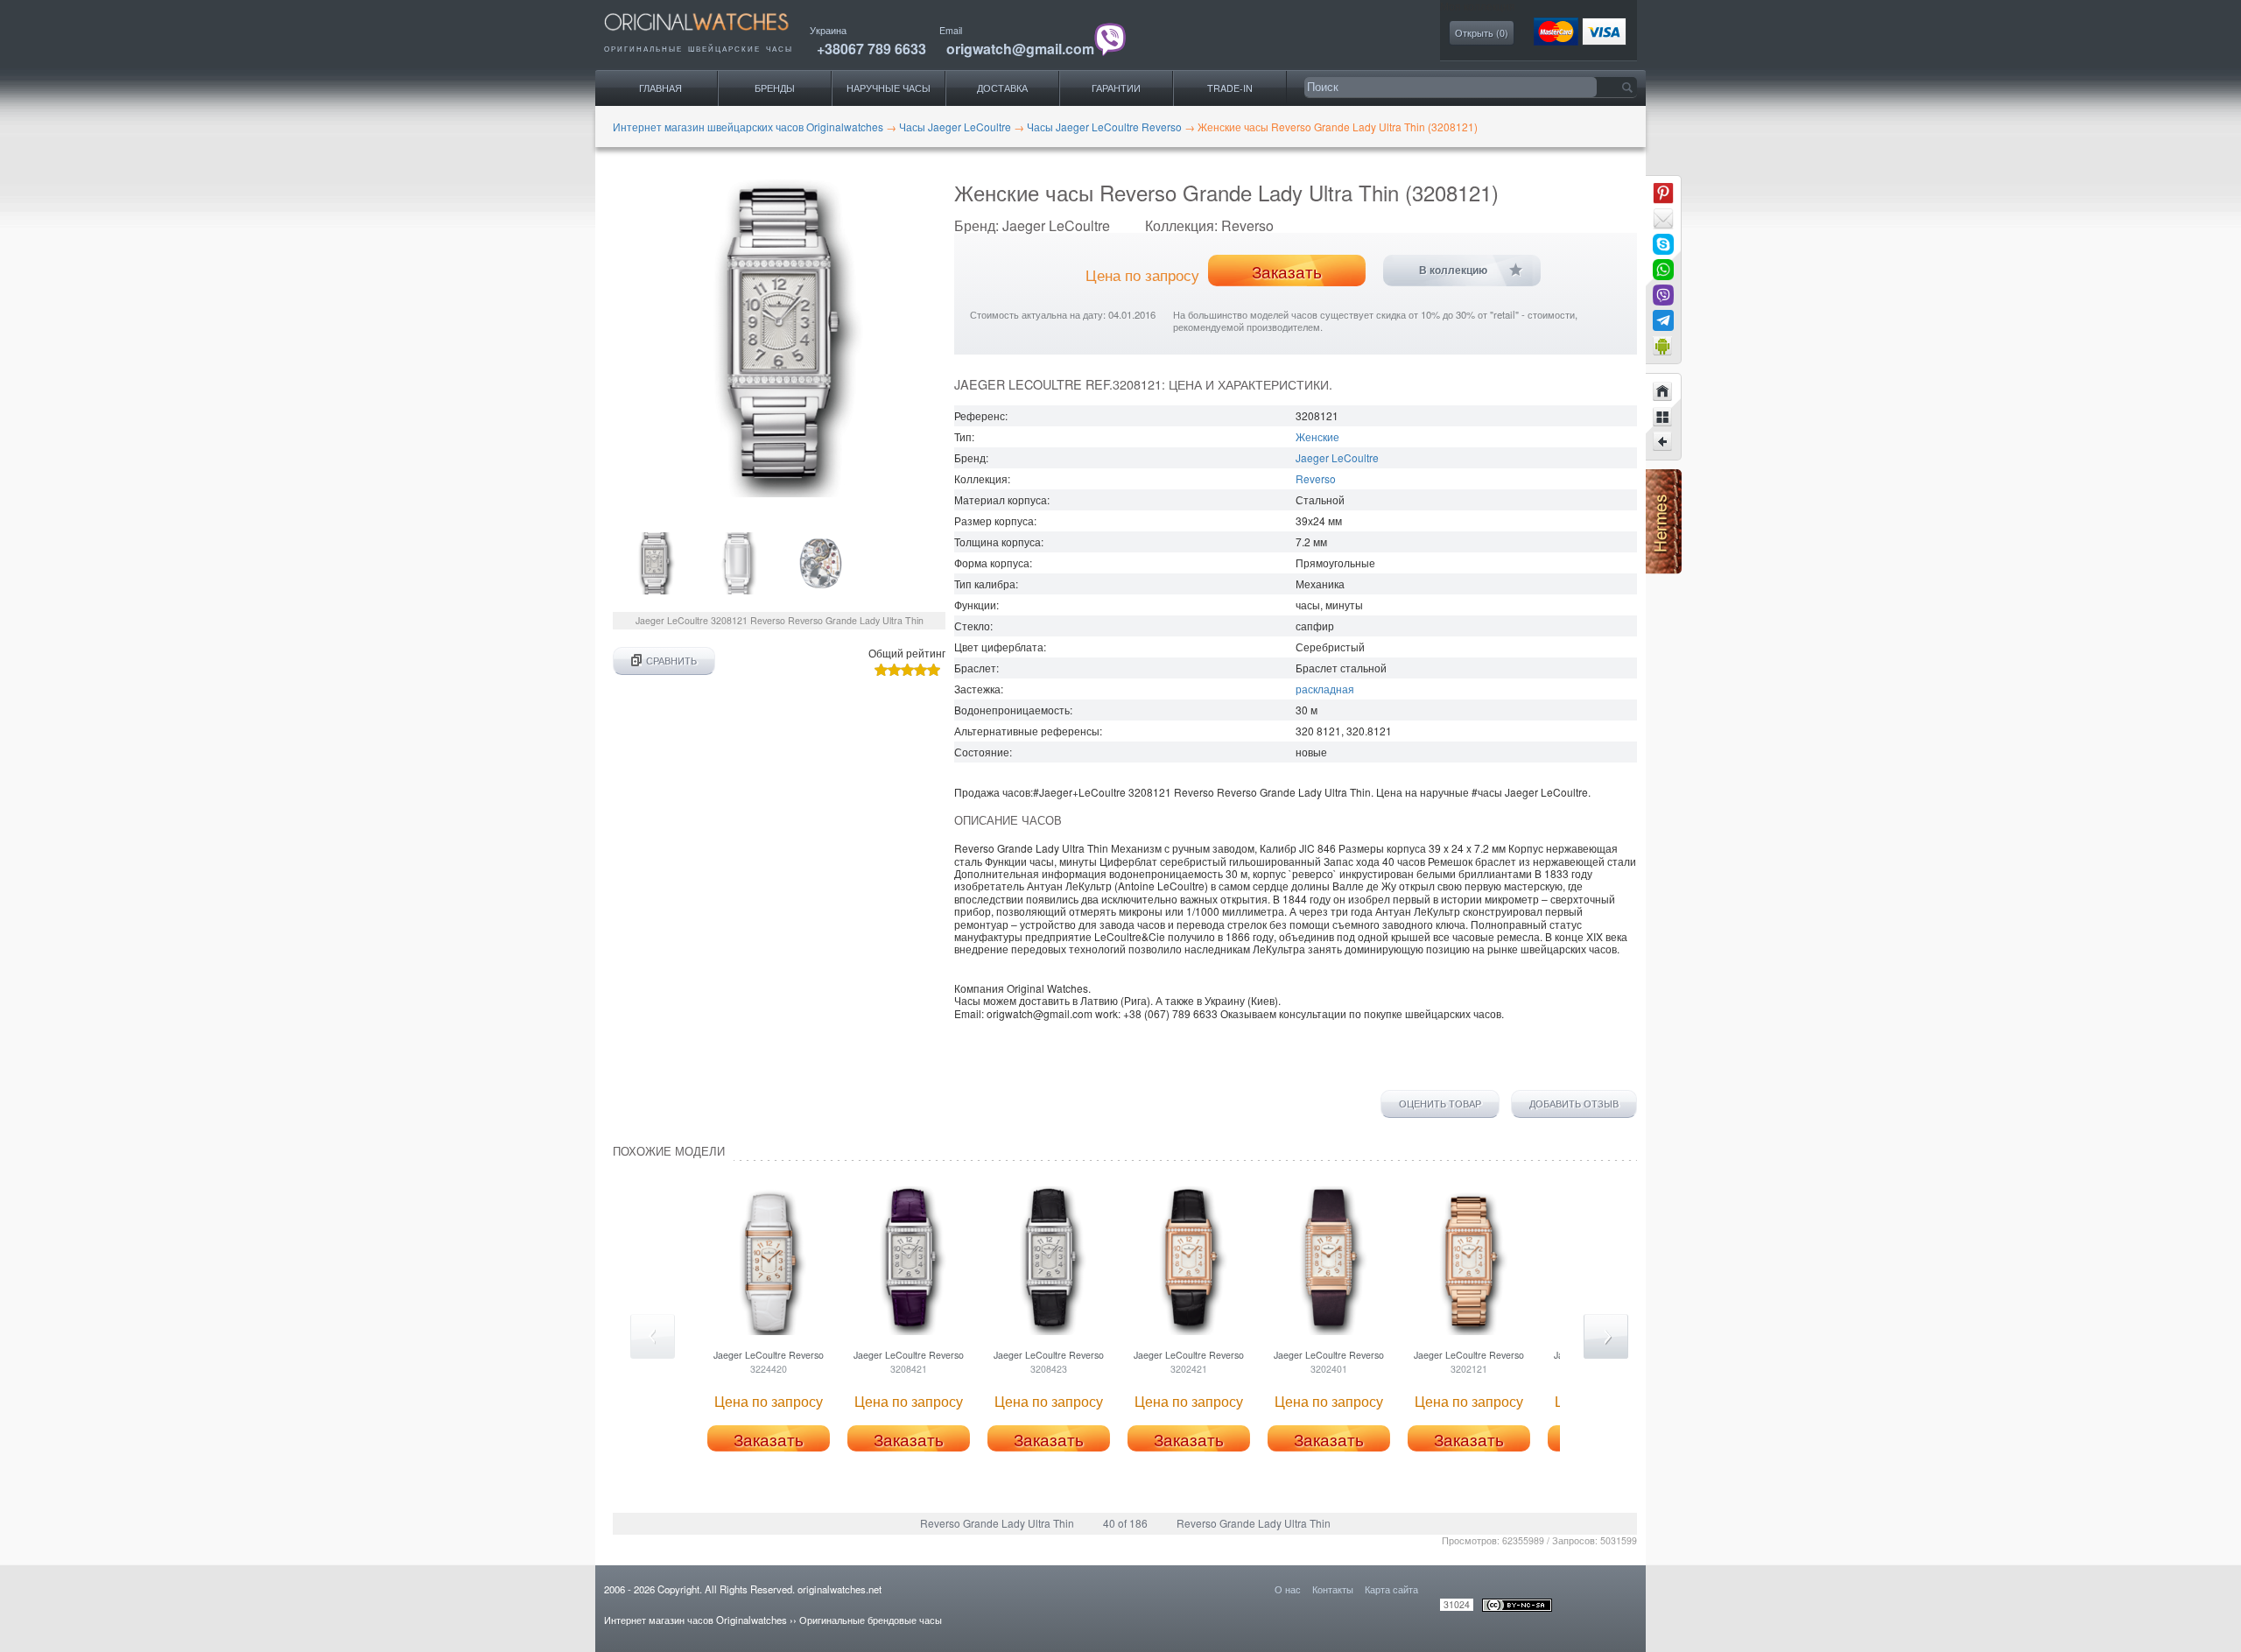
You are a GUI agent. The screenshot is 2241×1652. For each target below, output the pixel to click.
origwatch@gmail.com (1020, 49)
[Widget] (1663, 346)
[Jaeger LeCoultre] (1663, 417)
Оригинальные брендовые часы (871, 1620)
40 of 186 (1125, 1523)
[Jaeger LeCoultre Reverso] (1663, 442)
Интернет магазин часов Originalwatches (695, 1620)
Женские (1317, 436)
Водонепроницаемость (1012, 710)
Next (1606, 1336)
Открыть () (1482, 33)
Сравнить (671, 661)
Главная (660, 88)
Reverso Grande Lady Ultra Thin (997, 1523)
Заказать (1287, 271)
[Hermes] (1664, 569)
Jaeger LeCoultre (1337, 457)
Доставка (1002, 88)
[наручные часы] (711, 35)
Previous (653, 1336)
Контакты (1333, 1589)
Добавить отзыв (1574, 1104)
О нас (1288, 1589)
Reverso (1316, 478)
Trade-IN (1230, 88)
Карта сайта (1391, 1589)
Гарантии (1116, 88)
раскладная (1325, 689)
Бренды (775, 88)
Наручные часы (889, 88)
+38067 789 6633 (871, 49)
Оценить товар (1440, 1104)
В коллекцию (1453, 271)
